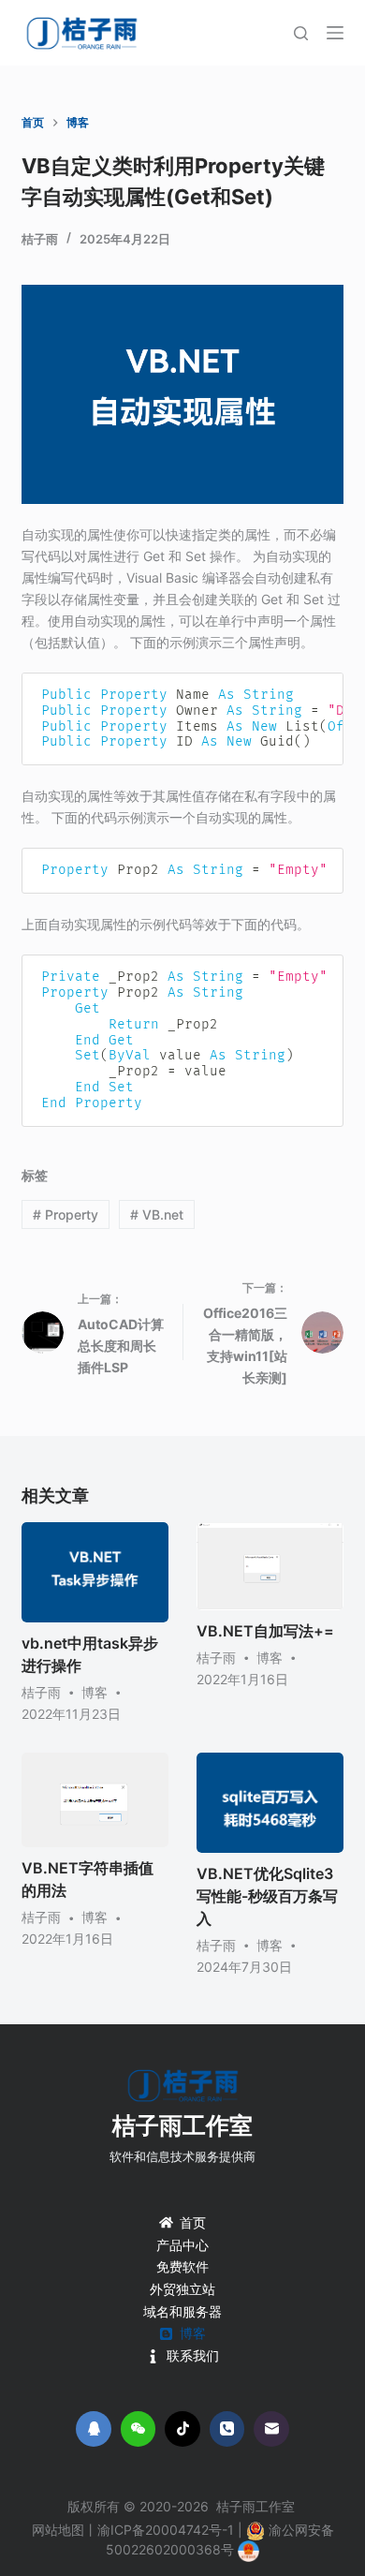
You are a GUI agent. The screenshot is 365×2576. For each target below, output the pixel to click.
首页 (193, 2222)
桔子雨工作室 (182, 2125)
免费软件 (182, 2266)
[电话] (227, 2429)
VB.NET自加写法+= (265, 1631)
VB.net (157, 1214)
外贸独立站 (182, 2289)
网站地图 (58, 2530)
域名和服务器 (182, 2311)
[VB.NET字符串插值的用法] (95, 1800)
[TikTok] (182, 2429)
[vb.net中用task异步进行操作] (95, 1572)
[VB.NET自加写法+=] (270, 1566)
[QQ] (94, 2429)
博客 (95, 1692)
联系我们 (193, 2355)
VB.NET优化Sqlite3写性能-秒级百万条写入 (267, 1896)
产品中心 (182, 2245)
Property (66, 1214)
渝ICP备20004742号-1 (166, 2530)
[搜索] (301, 33)
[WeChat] (139, 2429)
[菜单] (335, 33)
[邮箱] (271, 2429)
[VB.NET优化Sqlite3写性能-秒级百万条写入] (270, 1803)
